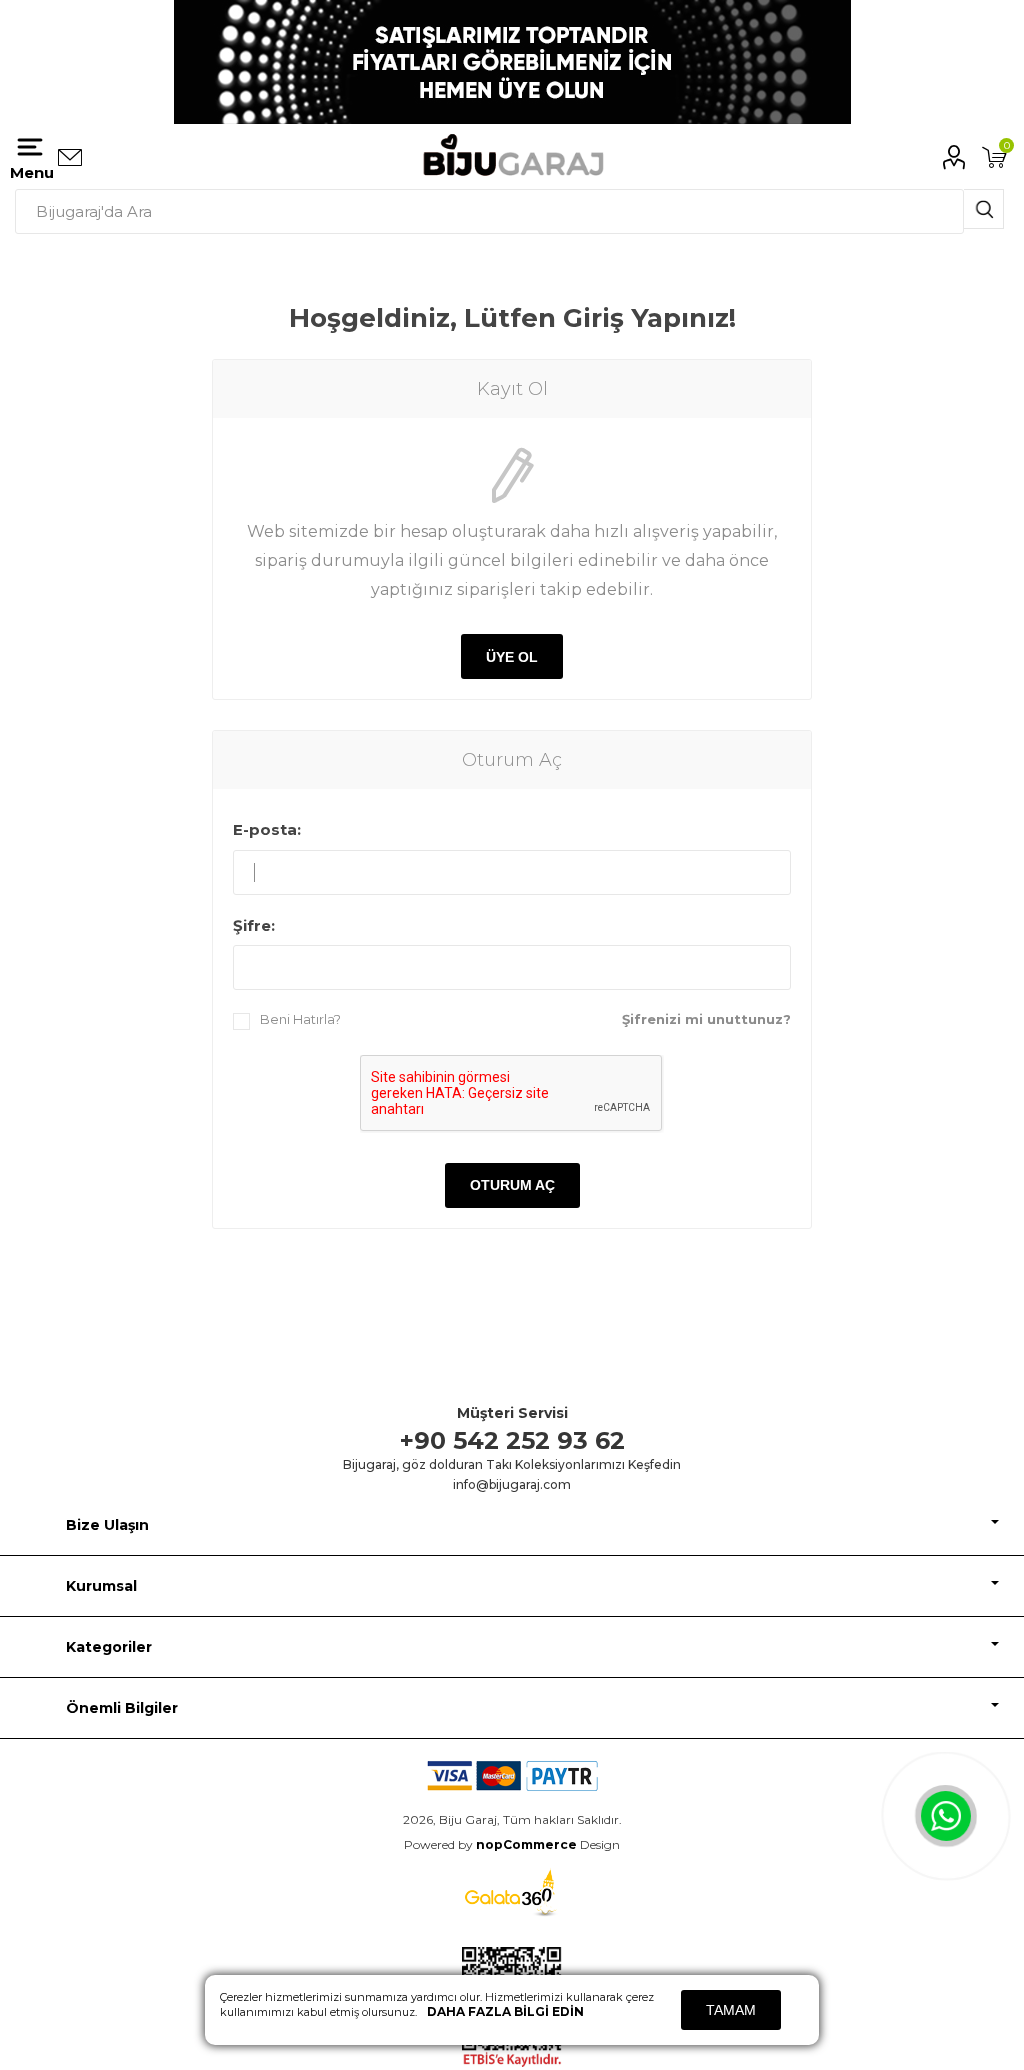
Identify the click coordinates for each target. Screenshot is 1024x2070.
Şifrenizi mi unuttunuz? (706, 1019)
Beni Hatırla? (300, 1019)
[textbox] (489, 211)
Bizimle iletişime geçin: (70, 158)
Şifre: (254, 925)
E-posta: (267, 829)
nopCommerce (526, 1844)
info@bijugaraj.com (512, 1484)
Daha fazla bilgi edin (505, 2011)
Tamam (731, 2010)
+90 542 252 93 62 (512, 1440)
